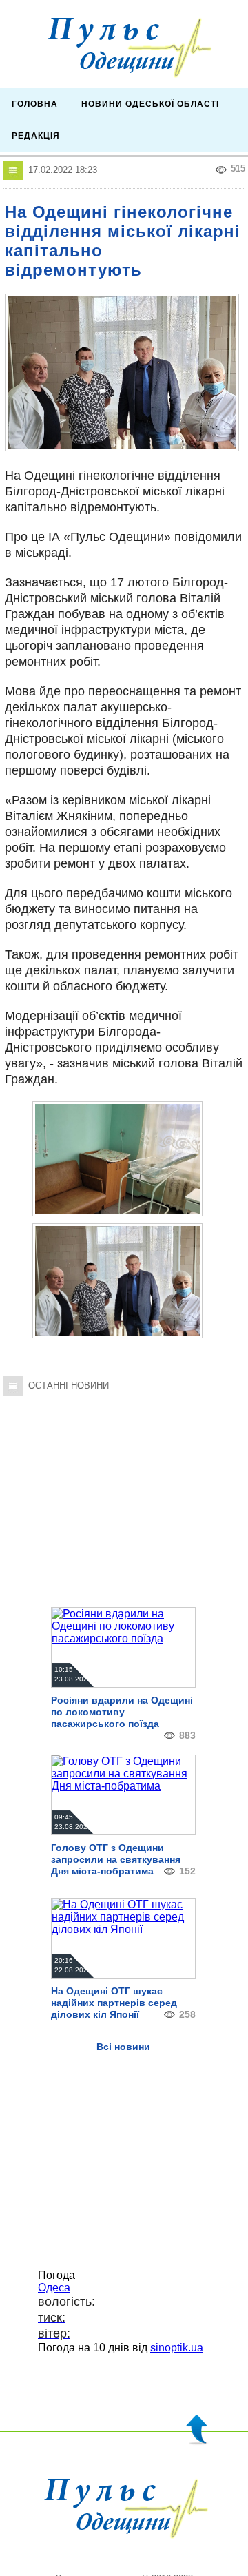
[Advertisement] (124, 1497)
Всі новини (123, 2047)
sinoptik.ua (177, 2348)
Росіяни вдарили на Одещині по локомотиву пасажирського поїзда (122, 1712)
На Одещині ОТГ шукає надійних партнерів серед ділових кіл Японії (114, 2003)
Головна (35, 104)
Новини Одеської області (150, 104)
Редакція (36, 136)
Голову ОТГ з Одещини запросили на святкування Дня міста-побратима (116, 1859)
